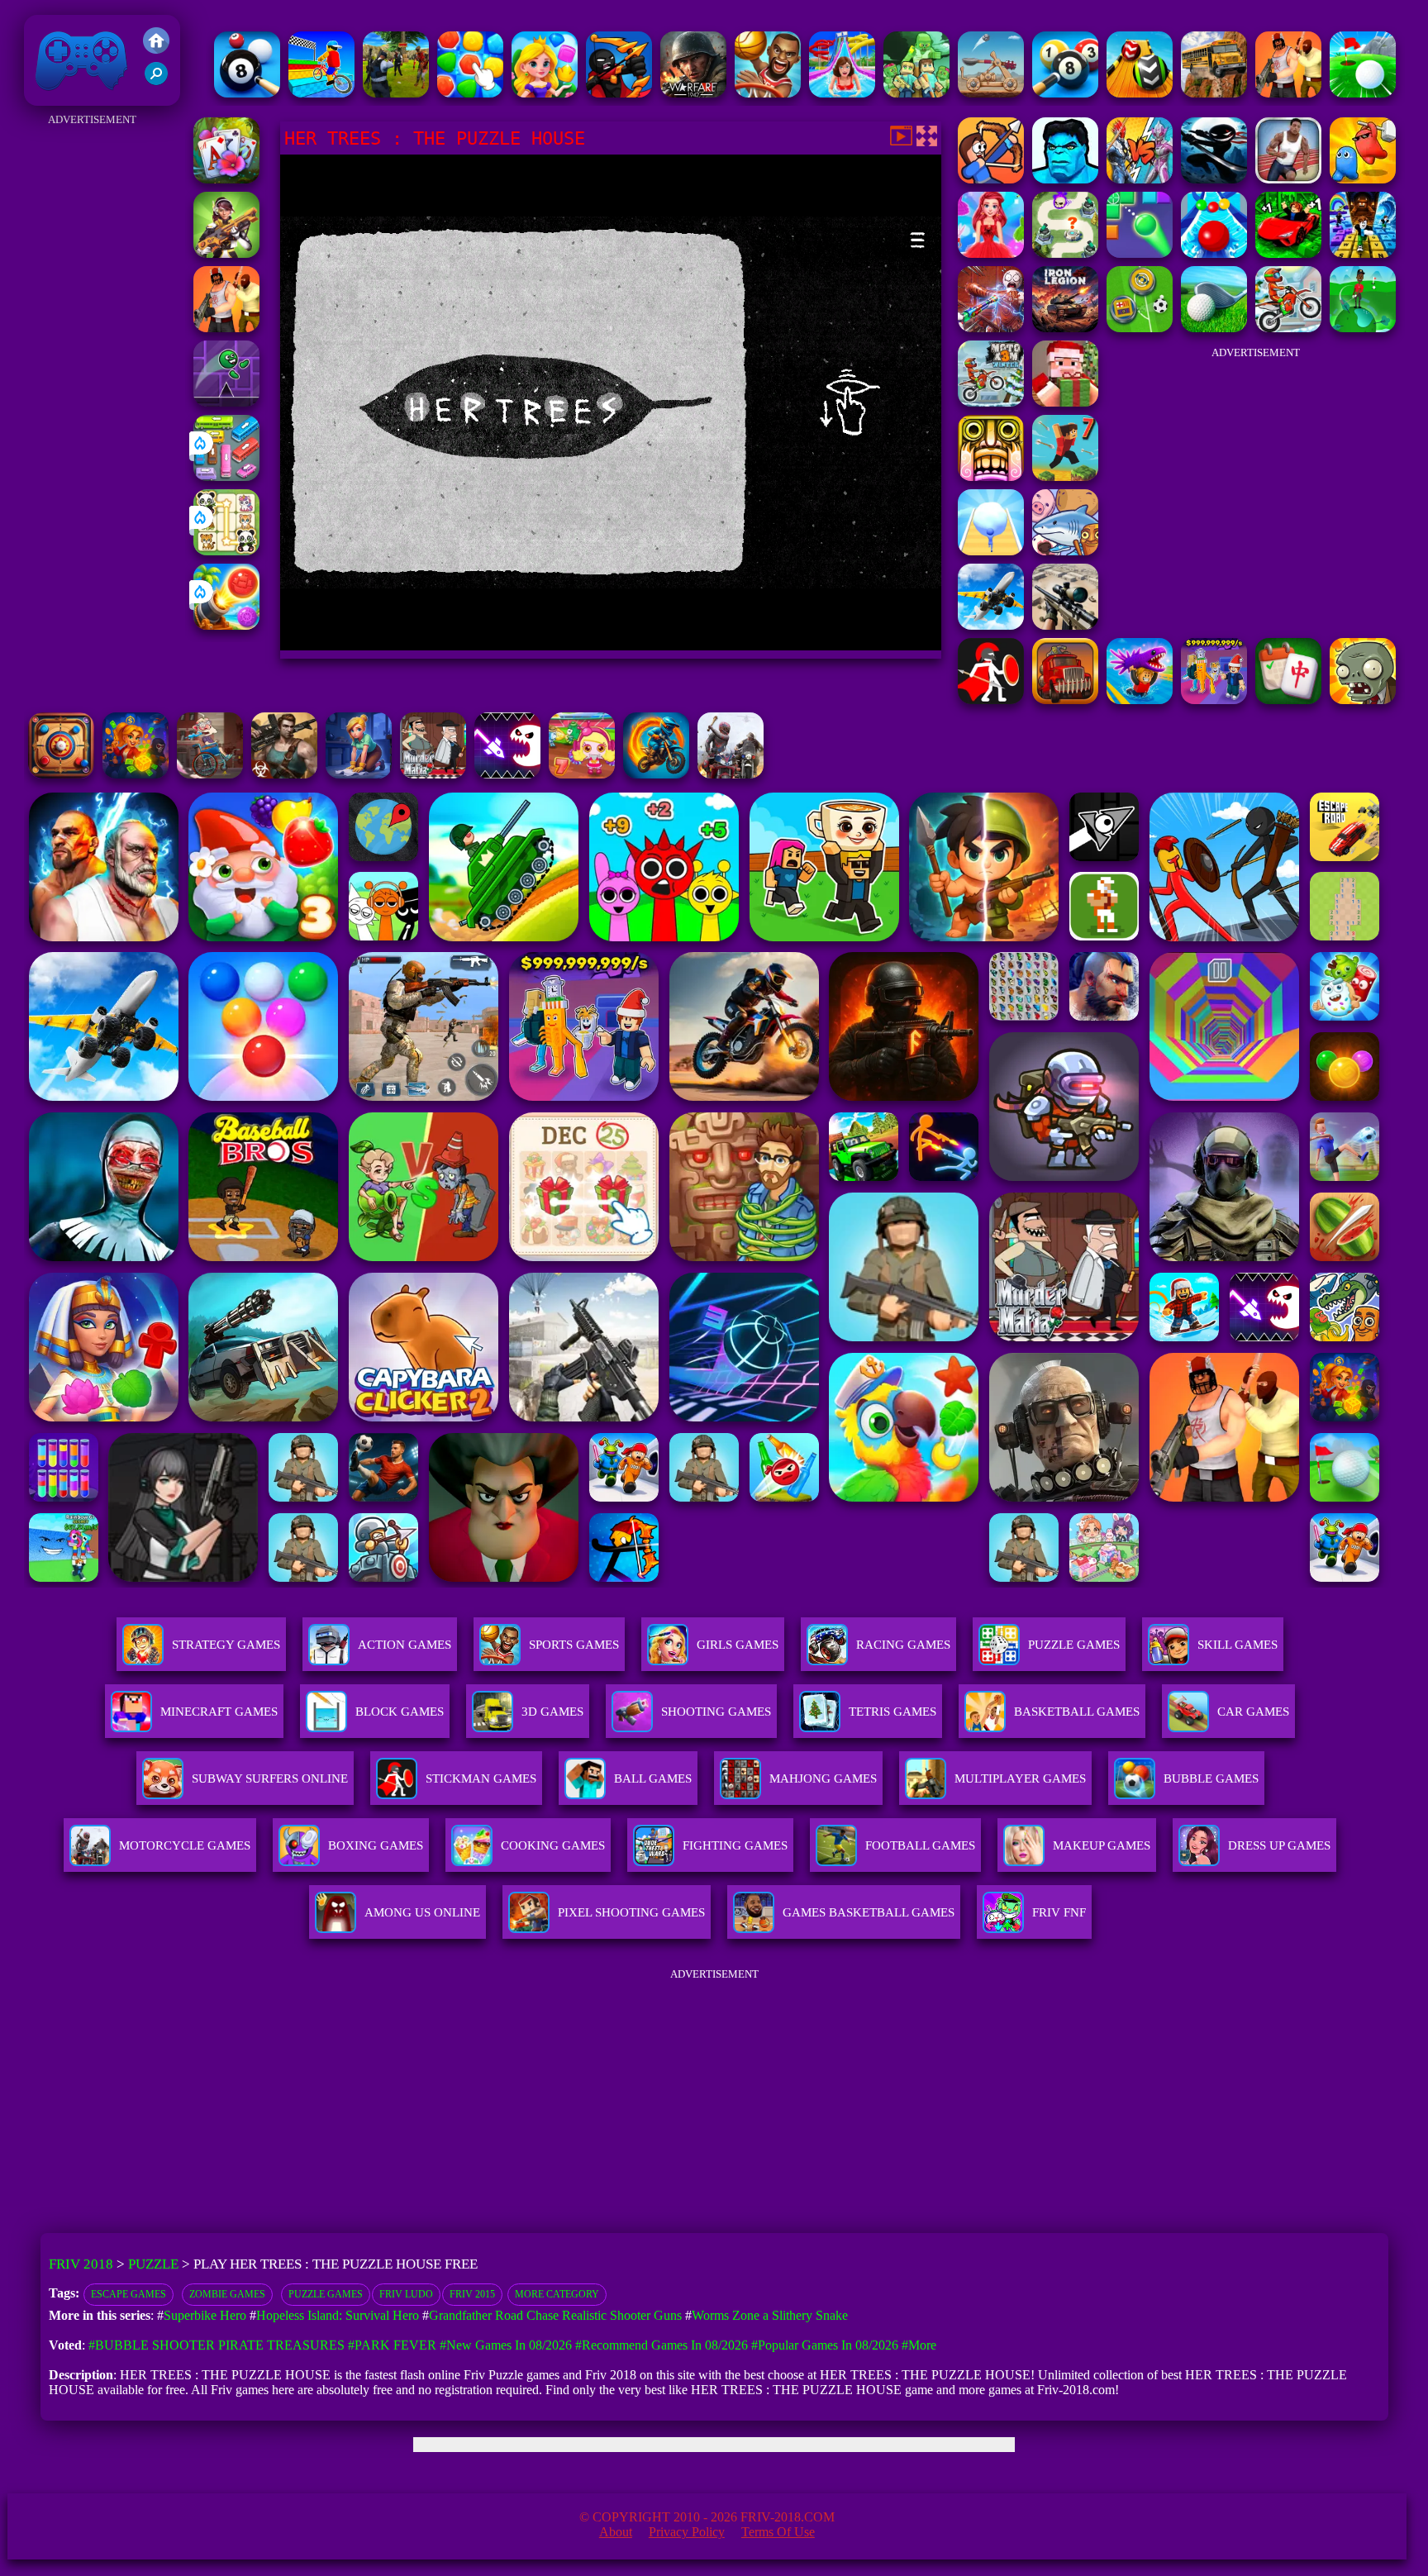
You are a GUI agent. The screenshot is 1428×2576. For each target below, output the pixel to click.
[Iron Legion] (1065, 328)
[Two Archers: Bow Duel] (991, 179)
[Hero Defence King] (1065, 253)
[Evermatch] (470, 93)
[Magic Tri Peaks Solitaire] (226, 179)
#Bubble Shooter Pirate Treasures (217, 2345)
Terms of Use (778, 2532)
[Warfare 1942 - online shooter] (693, 93)
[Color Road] (1214, 253)
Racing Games (903, 1645)
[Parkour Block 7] (1065, 476)
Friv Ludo (406, 2294)
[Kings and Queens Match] (545, 93)
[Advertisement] (92, 379)
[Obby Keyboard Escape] (1363, 253)
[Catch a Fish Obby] (1140, 700)
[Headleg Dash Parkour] (226, 402)
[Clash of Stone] (991, 93)
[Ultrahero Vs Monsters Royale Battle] (1140, 179)
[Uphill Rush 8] (842, 93)
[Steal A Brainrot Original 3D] (1214, 700)
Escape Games (129, 2294)
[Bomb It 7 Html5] (582, 774)
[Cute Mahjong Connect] (226, 551)
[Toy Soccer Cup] (1140, 328)
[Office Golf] (1214, 328)
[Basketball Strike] (768, 93)
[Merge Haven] (359, 774)
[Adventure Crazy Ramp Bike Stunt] (656, 774)
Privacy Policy (687, 2532)
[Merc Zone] (226, 253)
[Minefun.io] (916, 93)
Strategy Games (226, 1645)
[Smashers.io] (1363, 179)
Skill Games (1238, 1645)
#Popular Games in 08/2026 (825, 2345)
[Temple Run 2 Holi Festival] (991, 476)
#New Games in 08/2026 (506, 2345)
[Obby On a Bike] (321, 93)
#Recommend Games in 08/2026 (662, 2345)
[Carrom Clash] (61, 774)
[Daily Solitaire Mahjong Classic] (1288, 700)
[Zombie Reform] (396, 93)
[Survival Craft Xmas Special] (1065, 402)
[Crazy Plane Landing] (991, 625)
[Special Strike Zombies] (284, 774)
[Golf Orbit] (1363, 328)
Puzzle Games (1074, 1645)
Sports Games (574, 1645)
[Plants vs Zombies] (1363, 700)
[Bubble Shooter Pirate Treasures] (226, 625)
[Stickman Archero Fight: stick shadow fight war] (1214, 179)
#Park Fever (392, 2345)
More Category (557, 2294)
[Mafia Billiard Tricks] (247, 93)
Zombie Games (227, 2294)
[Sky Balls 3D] (1140, 93)
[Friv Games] (156, 49)
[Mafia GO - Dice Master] (136, 774)
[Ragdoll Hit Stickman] (991, 700)
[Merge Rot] (1065, 551)
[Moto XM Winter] (991, 402)
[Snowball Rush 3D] (991, 551)
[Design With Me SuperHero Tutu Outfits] (991, 253)
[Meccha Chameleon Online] (991, 328)
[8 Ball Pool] (1065, 93)
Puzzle (153, 2264)
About (616, 2532)
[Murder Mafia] (433, 774)
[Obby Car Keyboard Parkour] (1288, 253)
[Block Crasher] (1140, 253)
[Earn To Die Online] (1065, 700)
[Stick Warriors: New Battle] (619, 93)
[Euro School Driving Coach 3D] (1214, 93)
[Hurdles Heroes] (1288, 179)
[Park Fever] (226, 476)
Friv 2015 (472, 2294)
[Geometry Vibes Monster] (507, 774)
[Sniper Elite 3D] (1065, 625)
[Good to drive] (731, 774)
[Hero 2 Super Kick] (1065, 179)
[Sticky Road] (210, 774)
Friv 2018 (58, 97)
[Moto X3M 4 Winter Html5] (1288, 328)
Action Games (405, 1645)
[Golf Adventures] (1363, 93)
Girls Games (738, 1645)
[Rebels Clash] (1288, 93)
